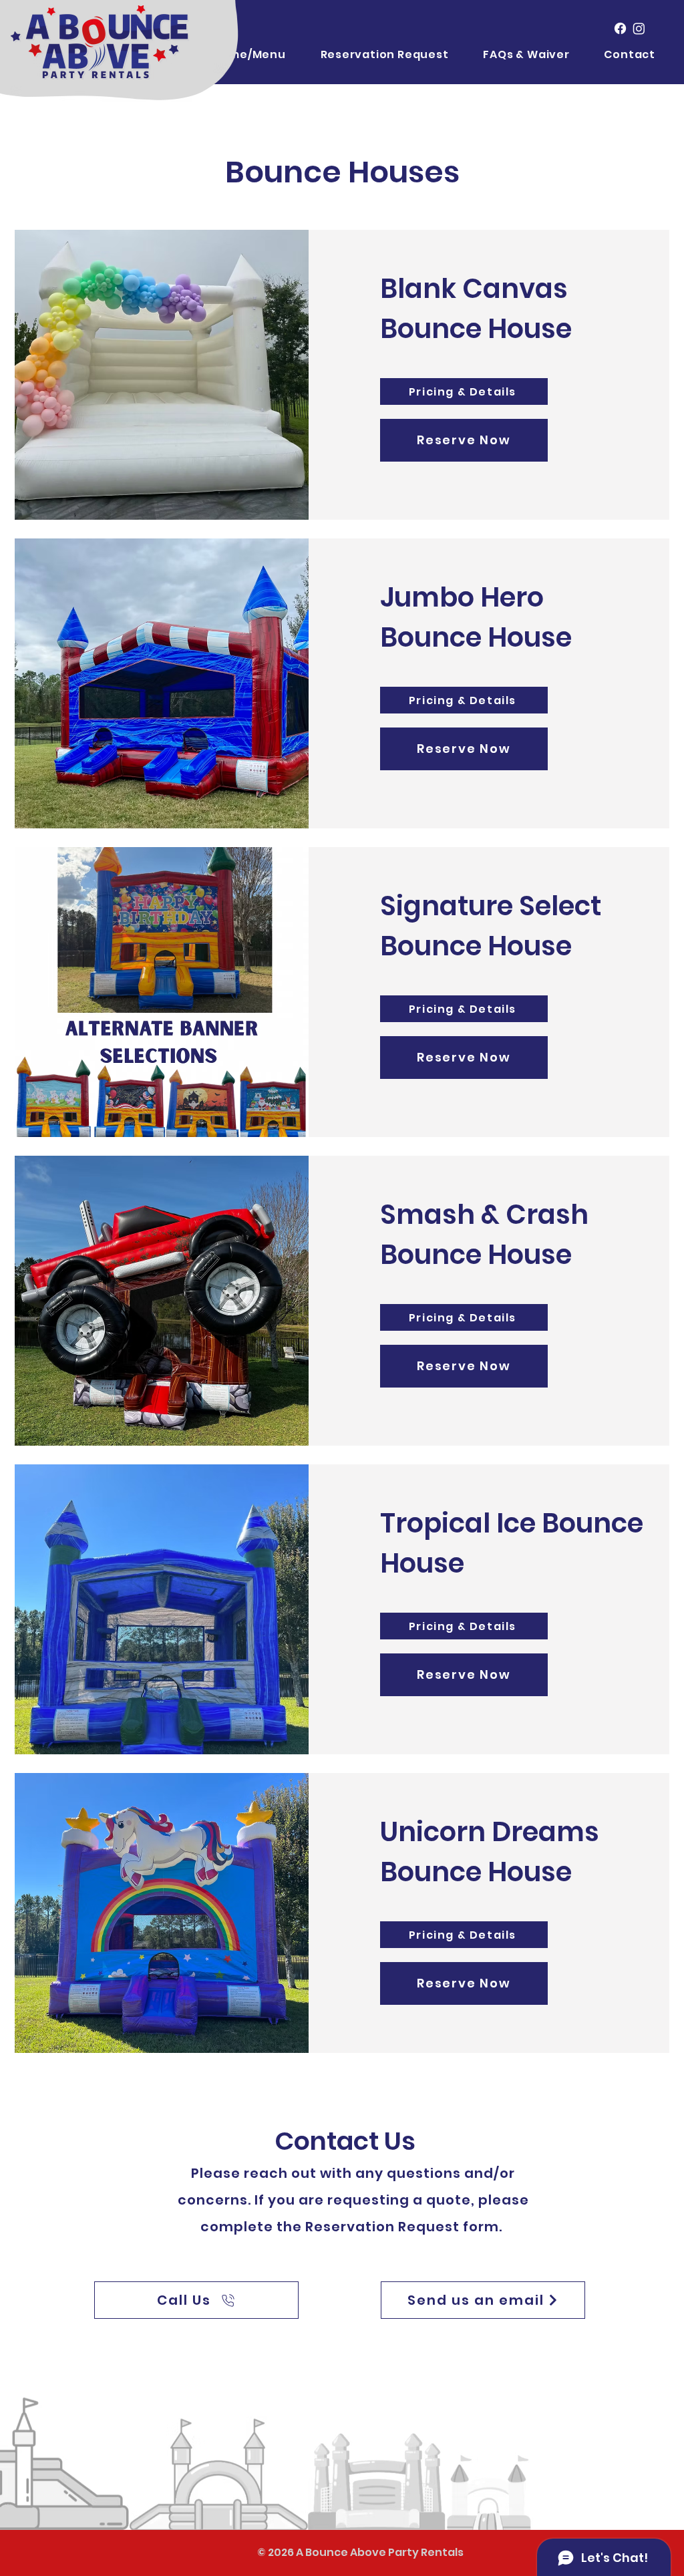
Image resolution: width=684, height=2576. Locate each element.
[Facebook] (620, 28)
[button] (519, 54)
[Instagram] (639, 28)
